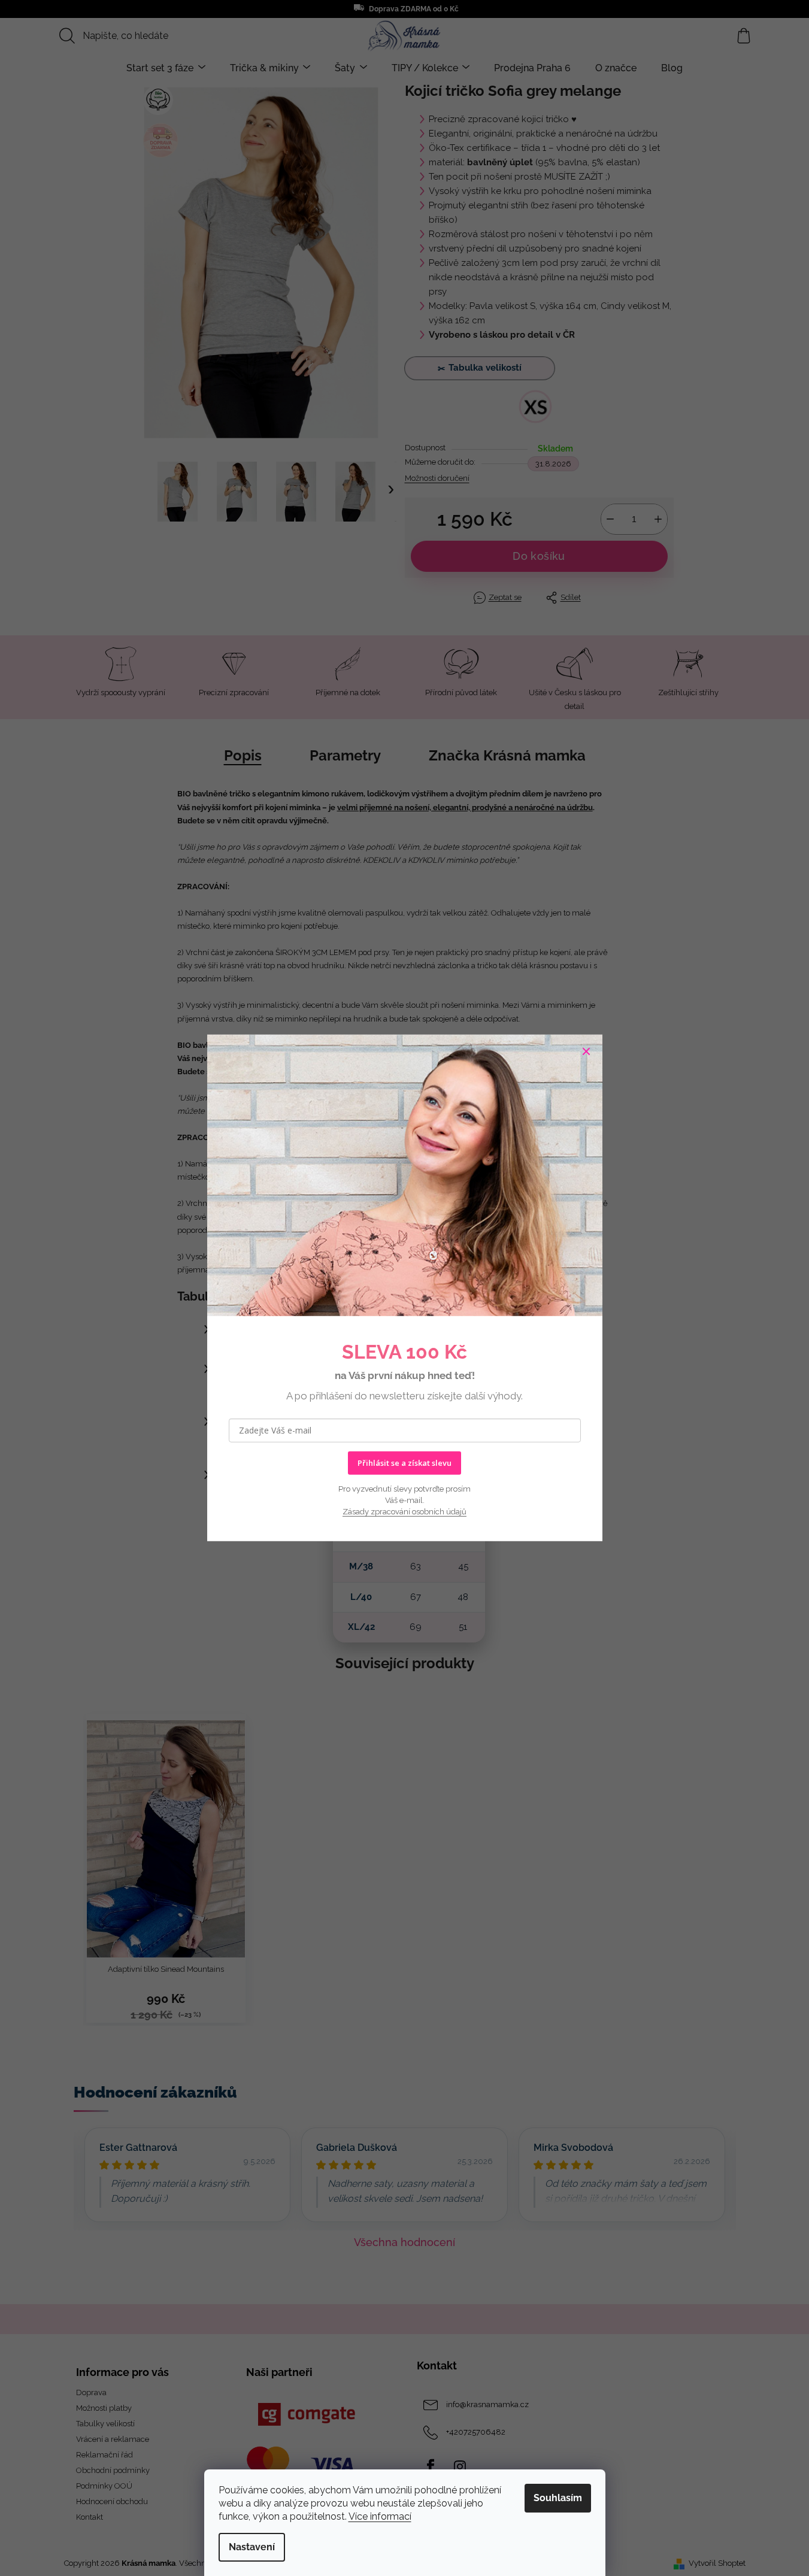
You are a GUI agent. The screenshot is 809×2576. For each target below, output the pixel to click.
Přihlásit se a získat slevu (404, 1463)
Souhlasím (558, 2498)
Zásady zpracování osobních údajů (404, 1512)
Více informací (380, 2516)
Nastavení (252, 2547)
